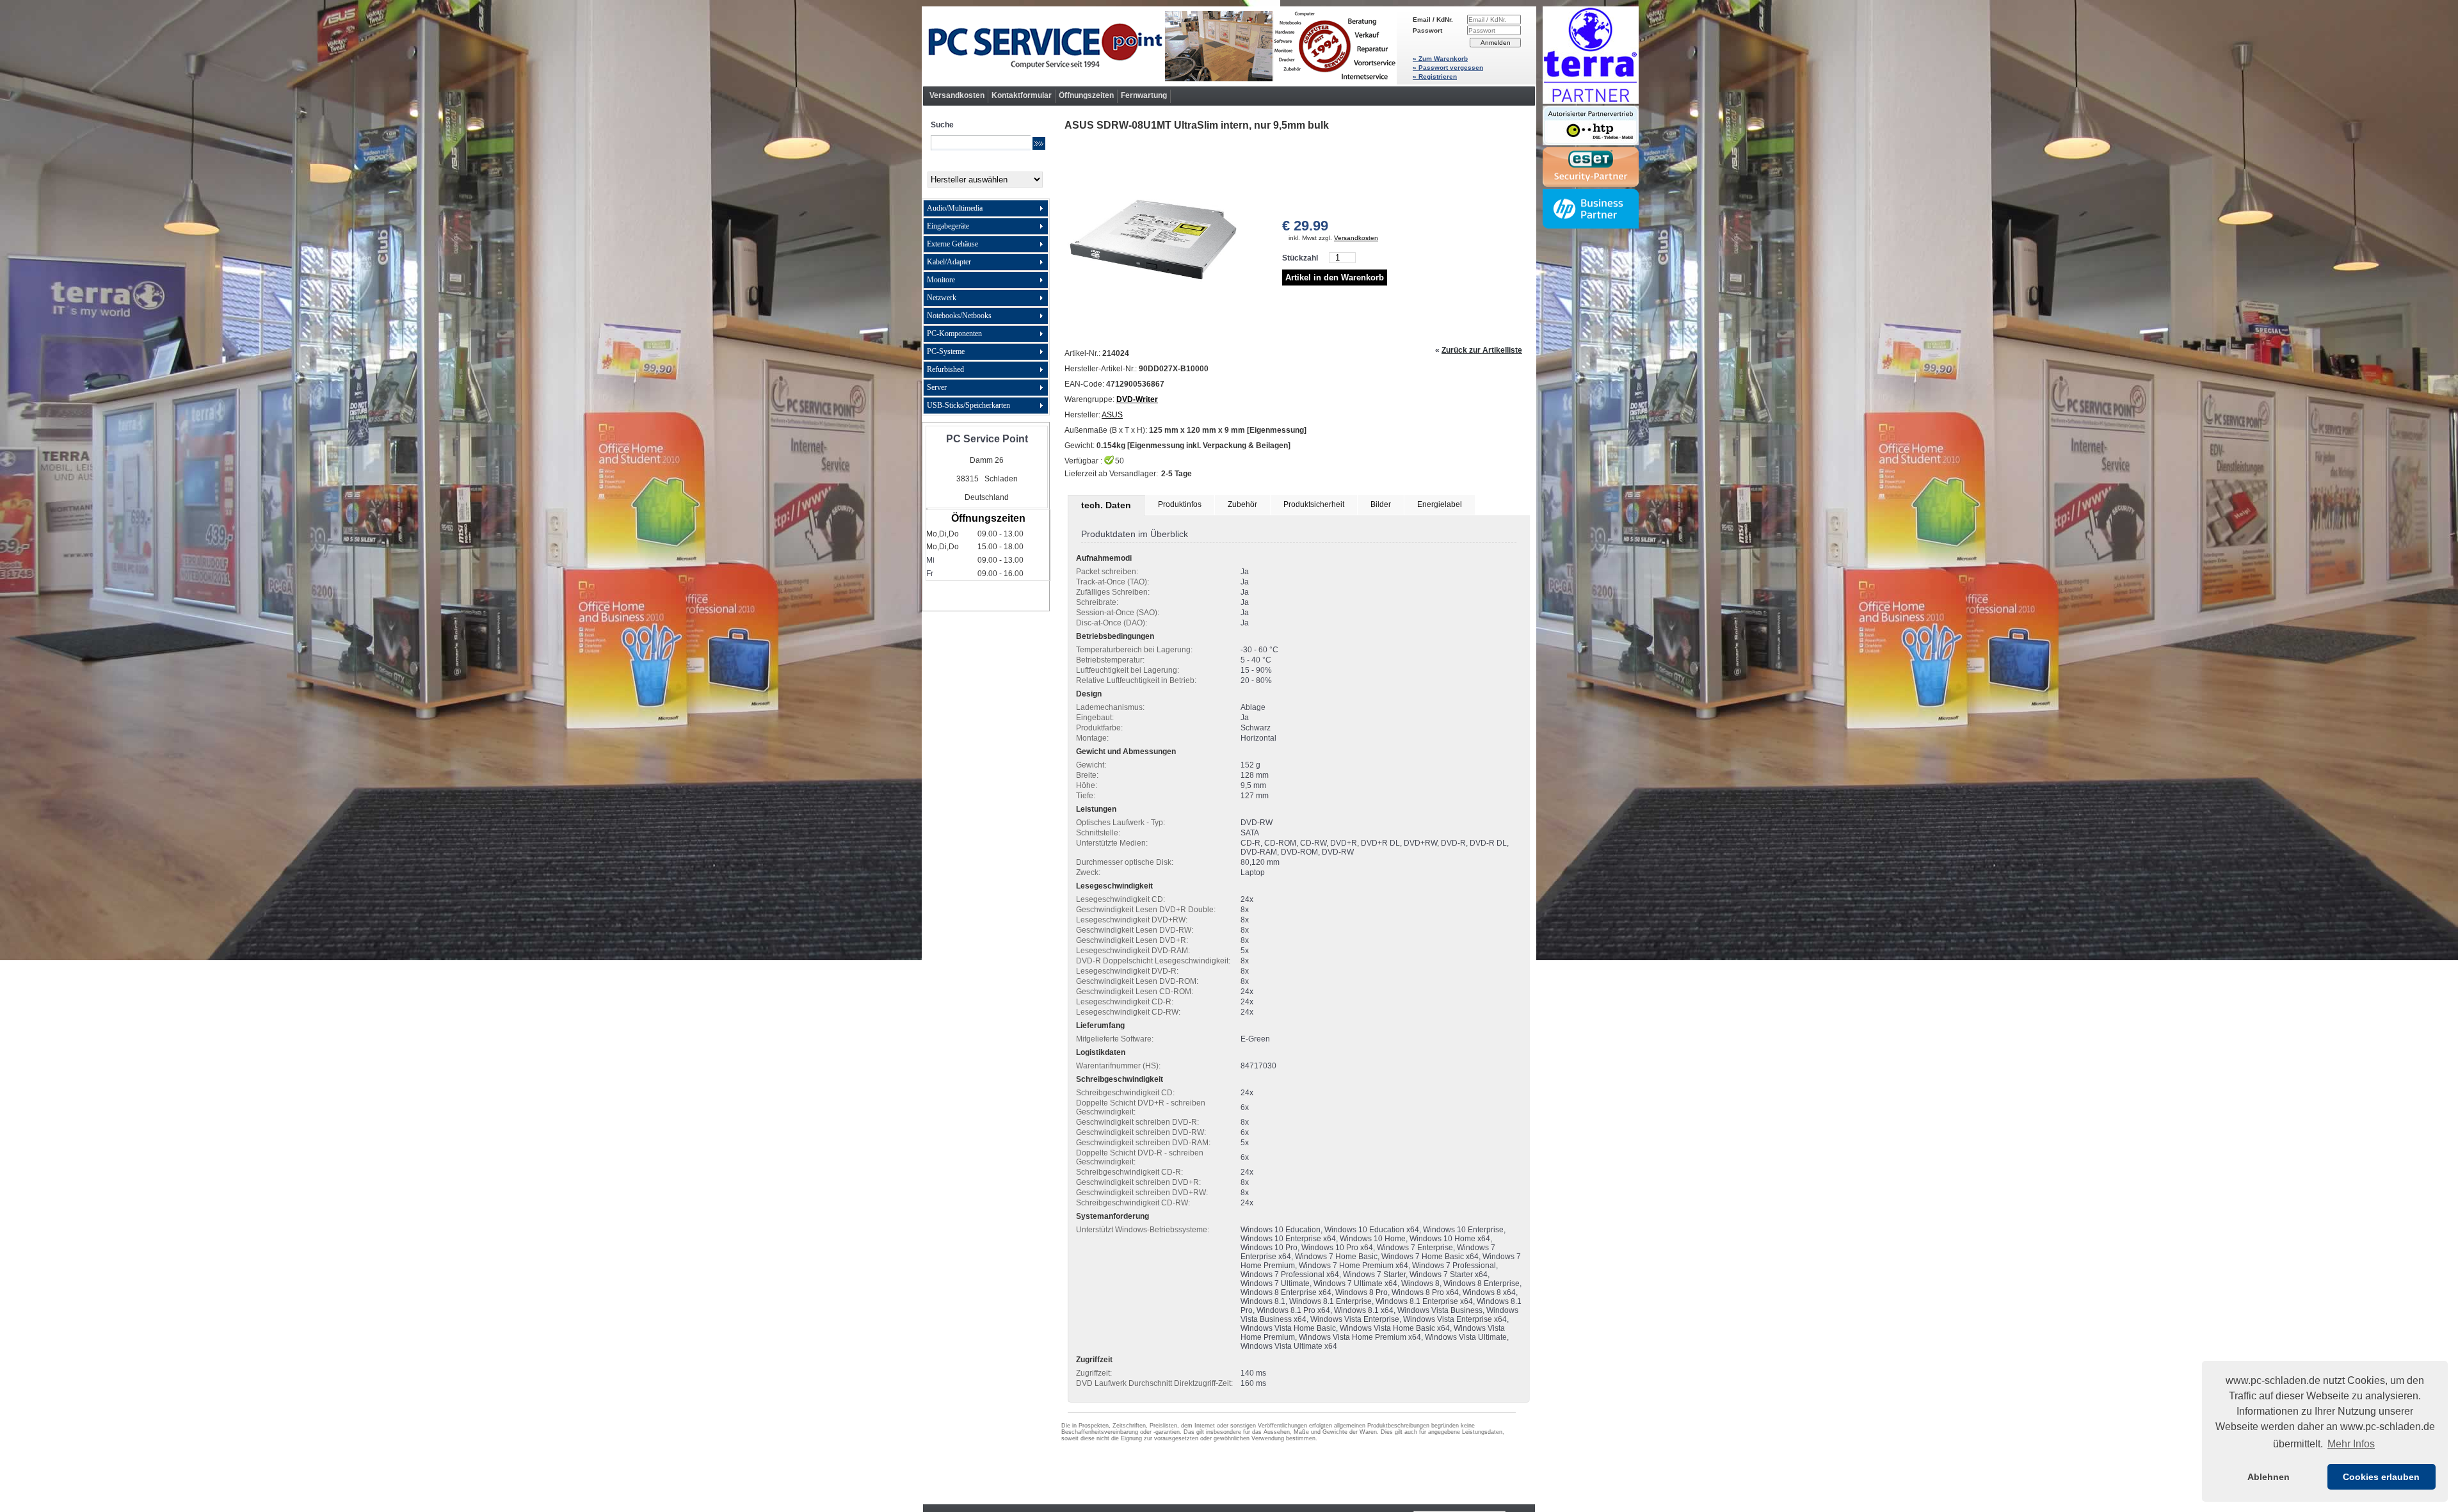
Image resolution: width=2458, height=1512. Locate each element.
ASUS (1112, 415)
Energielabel (1440, 504)
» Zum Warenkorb (1440, 59)
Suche (942, 125)
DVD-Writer (1137, 399)
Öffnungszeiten (1086, 95)
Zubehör (1242, 504)
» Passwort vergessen (1448, 68)
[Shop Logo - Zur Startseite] (1159, 46)
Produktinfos (1180, 504)
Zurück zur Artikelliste (1482, 350)
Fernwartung (1144, 95)
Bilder (1381, 504)
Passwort (1427, 30)
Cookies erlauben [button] (2381, 1477)
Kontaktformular (1022, 95)
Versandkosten (957, 95)
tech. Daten (1106, 505)
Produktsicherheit (1314, 504)
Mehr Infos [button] (2351, 1444)
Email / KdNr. (1433, 20)
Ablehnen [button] (2269, 1477)
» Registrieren (1435, 76)
